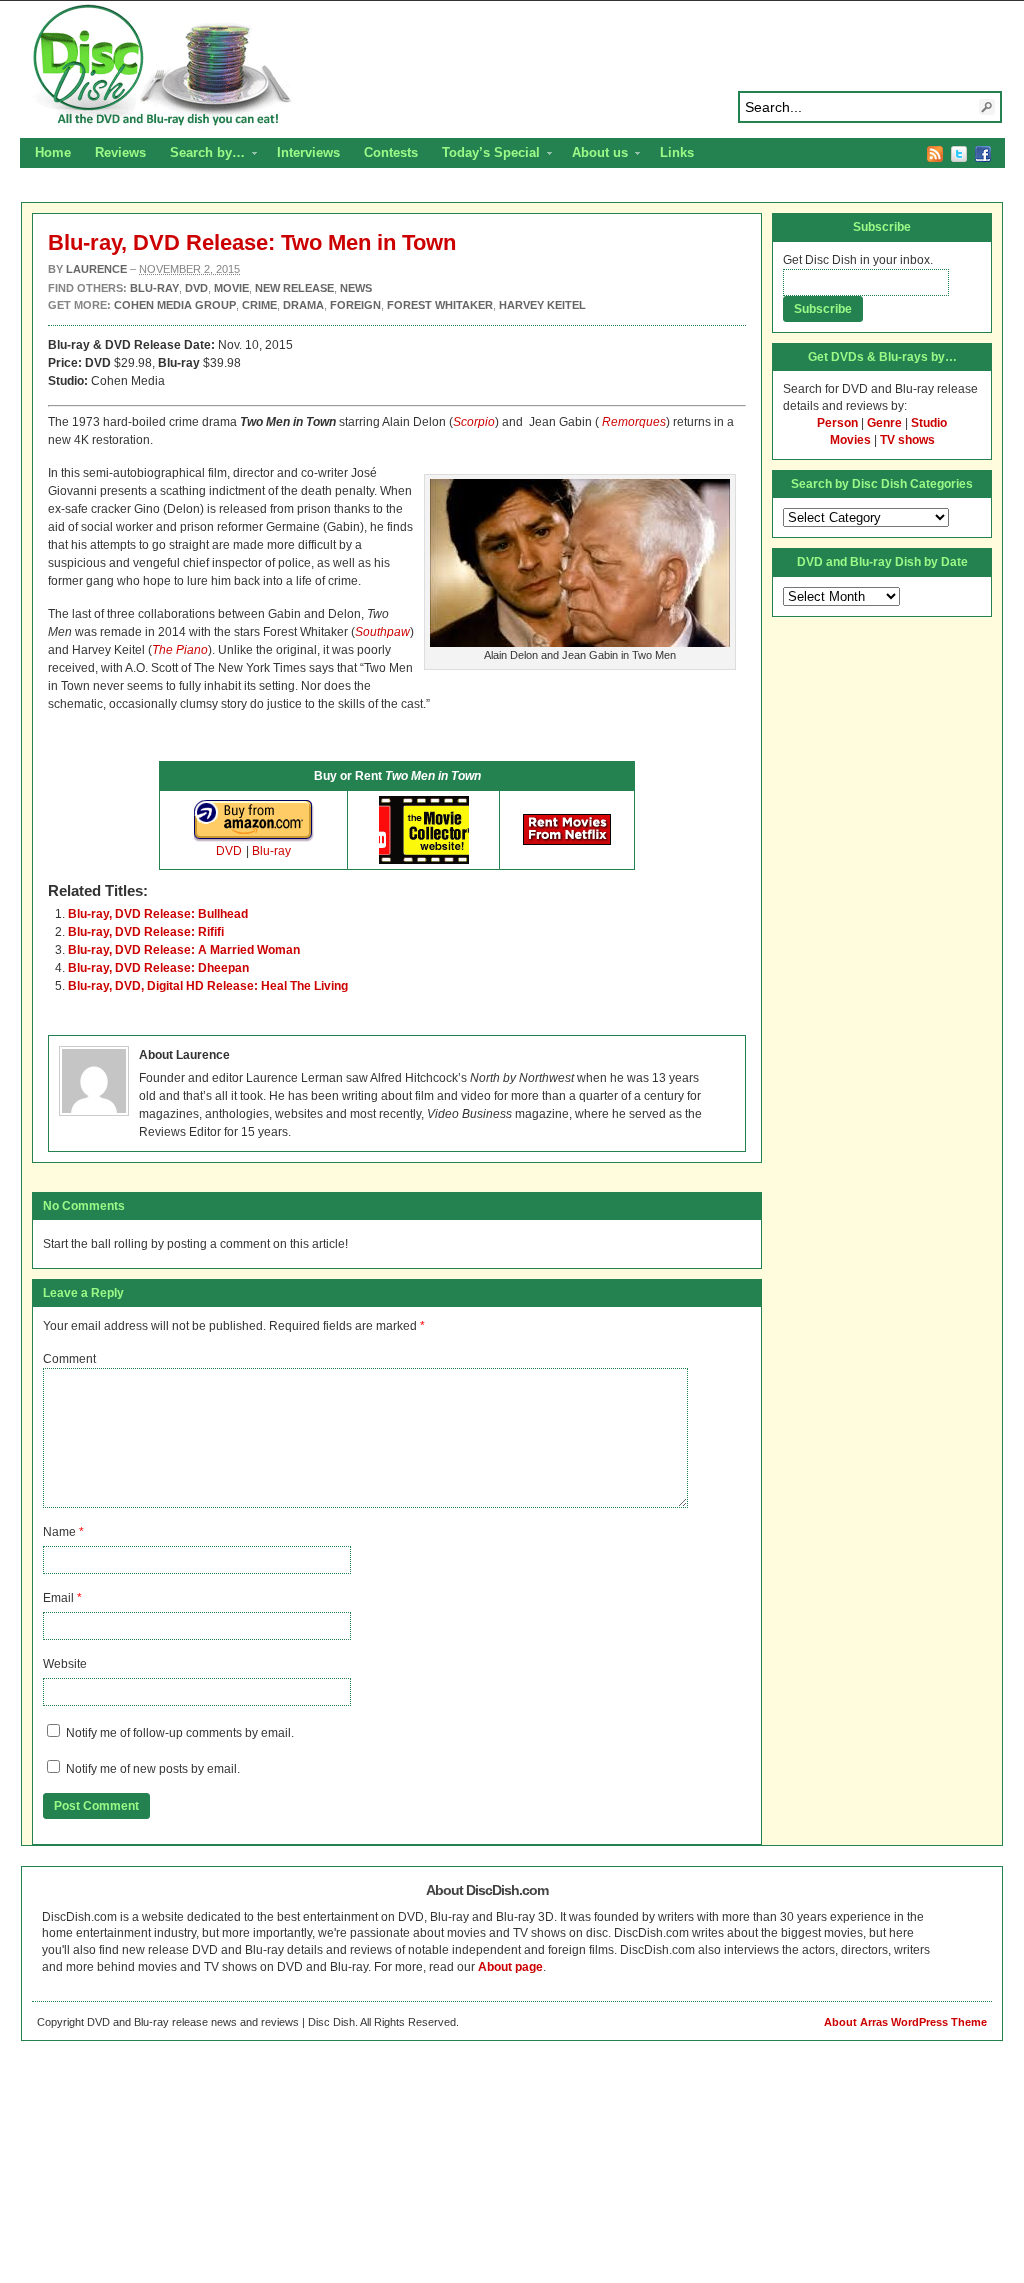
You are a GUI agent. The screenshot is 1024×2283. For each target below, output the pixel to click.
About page (510, 1967)
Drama (303, 305)
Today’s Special (485, 155)
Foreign (355, 305)
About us (594, 155)
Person (837, 423)
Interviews (308, 152)
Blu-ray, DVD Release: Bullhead (158, 914)
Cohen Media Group (175, 305)
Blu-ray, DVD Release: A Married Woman (184, 950)
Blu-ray (271, 851)
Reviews (120, 152)
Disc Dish (512, 66)
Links (677, 152)
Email (58, 1598)
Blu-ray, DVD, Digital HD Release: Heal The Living (208, 986)
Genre (884, 423)
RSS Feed (935, 154)
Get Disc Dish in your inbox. (858, 260)
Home (53, 152)
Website (65, 1664)
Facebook (983, 154)
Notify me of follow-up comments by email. (180, 1733)
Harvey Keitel (542, 305)
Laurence (96, 269)
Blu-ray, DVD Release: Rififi (146, 932)
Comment (69, 1359)
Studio (929, 423)
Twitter (959, 154)
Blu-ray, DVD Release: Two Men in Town (252, 242)
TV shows (907, 440)
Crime (259, 305)
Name (59, 1532)
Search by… (201, 155)
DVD (229, 851)
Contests (391, 152)
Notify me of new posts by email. (153, 1769)
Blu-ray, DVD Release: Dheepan (158, 968)
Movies (850, 440)
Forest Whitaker (440, 305)
